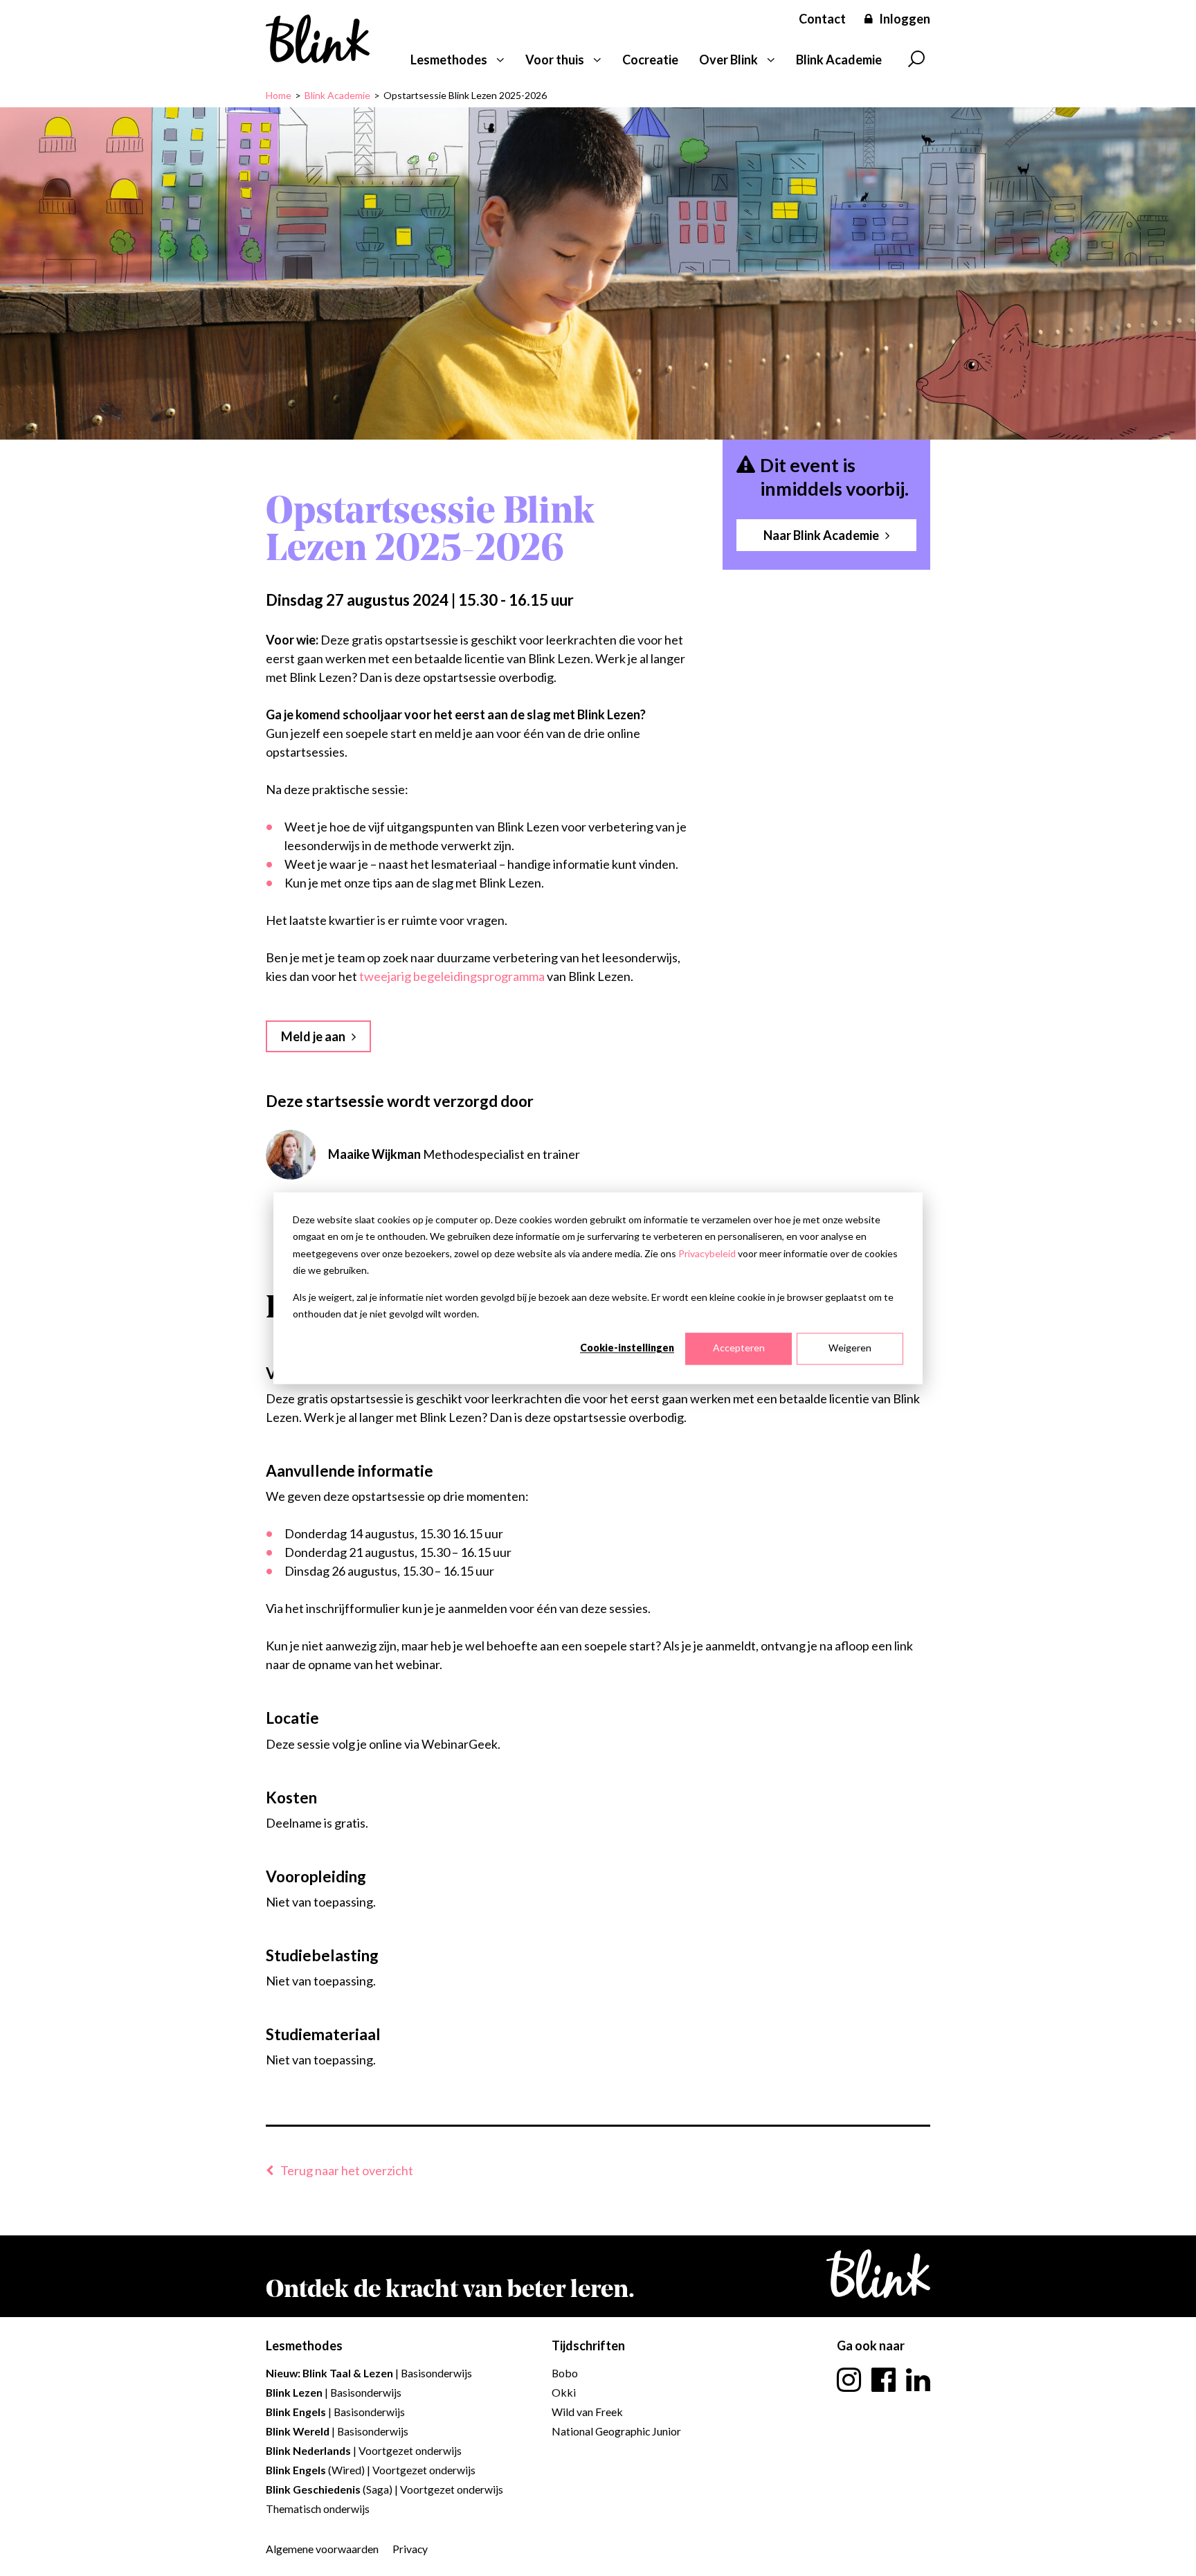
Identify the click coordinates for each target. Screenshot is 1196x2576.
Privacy (410, 2549)
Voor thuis (555, 60)
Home (279, 95)
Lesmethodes (449, 60)
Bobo (565, 2373)
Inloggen (905, 19)
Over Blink (728, 60)
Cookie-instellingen (627, 1348)
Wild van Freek (587, 2412)
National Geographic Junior (616, 2431)
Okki (564, 2392)
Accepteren (739, 1348)
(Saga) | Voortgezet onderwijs (384, 2489)
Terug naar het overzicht (347, 2170)
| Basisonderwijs (369, 2373)
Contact (822, 19)
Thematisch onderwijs (318, 2509)
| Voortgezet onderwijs (364, 2450)
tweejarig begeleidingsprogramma (452, 976)
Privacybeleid (707, 1253)
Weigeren (850, 1348)
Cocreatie (650, 60)
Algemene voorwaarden (322, 2549)
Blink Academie (839, 60)
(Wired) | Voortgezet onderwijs (371, 2470)
